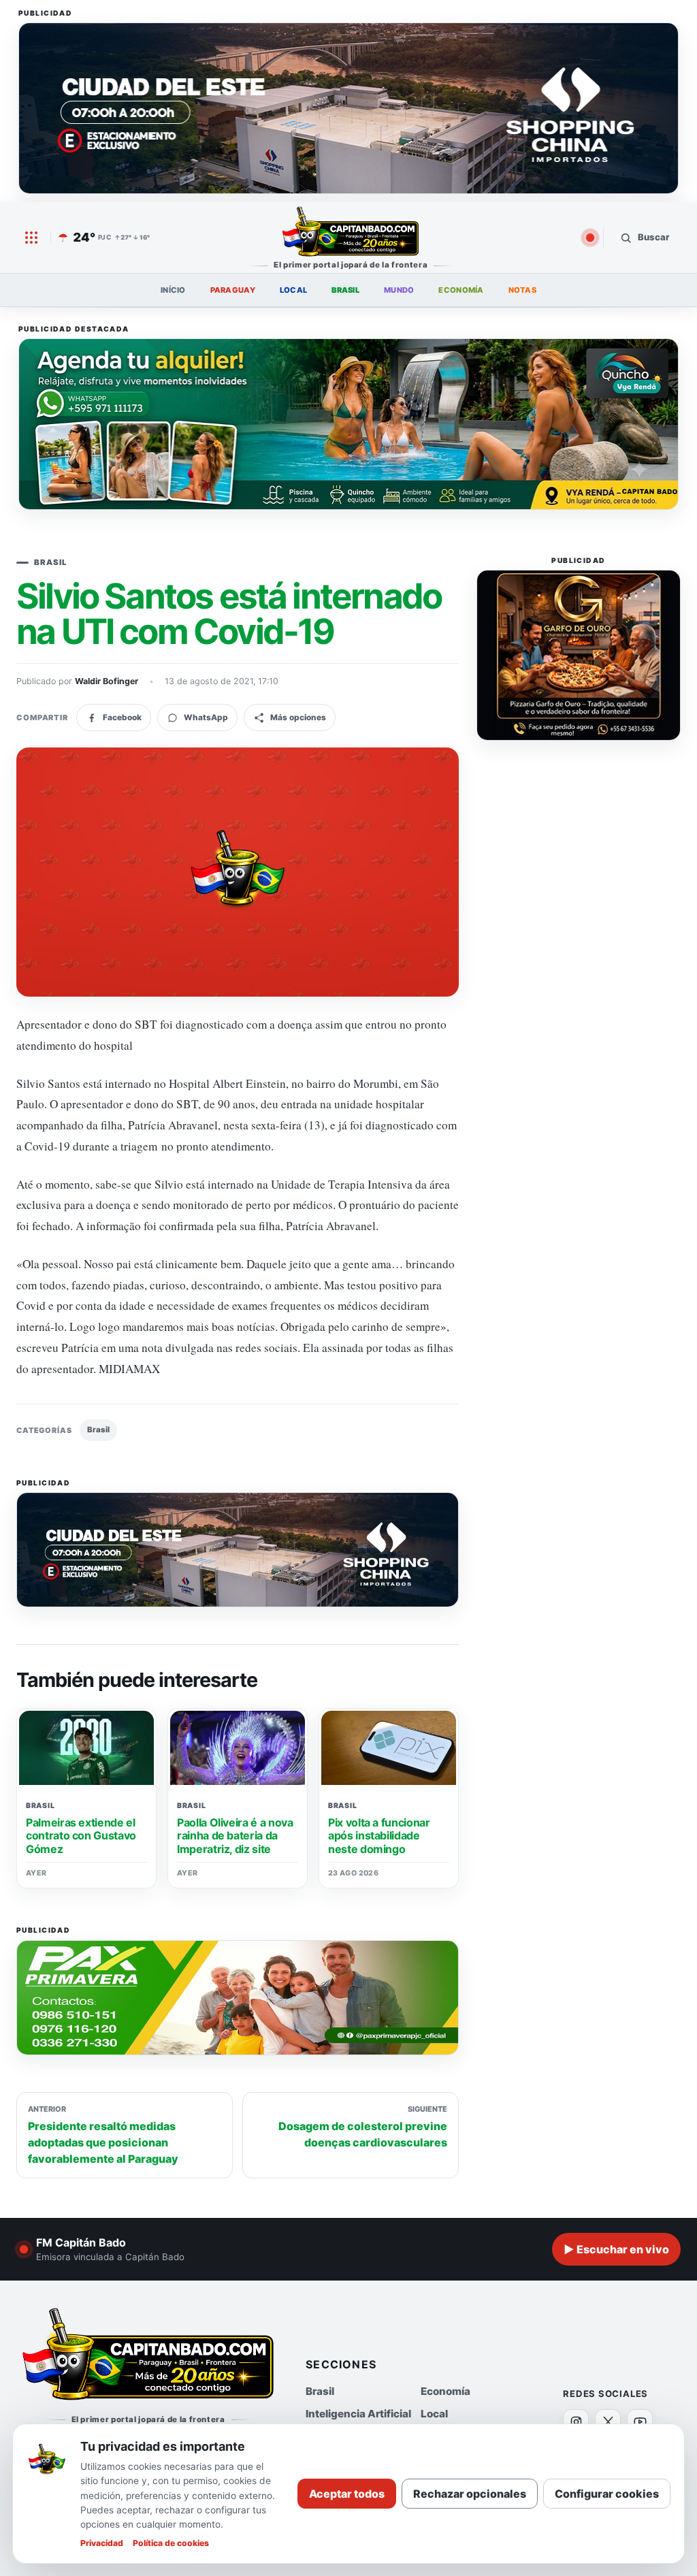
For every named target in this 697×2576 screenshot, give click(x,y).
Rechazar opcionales (470, 2494)
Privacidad (102, 2543)
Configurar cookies (607, 2494)
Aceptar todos (347, 2494)
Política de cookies (171, 2543)
